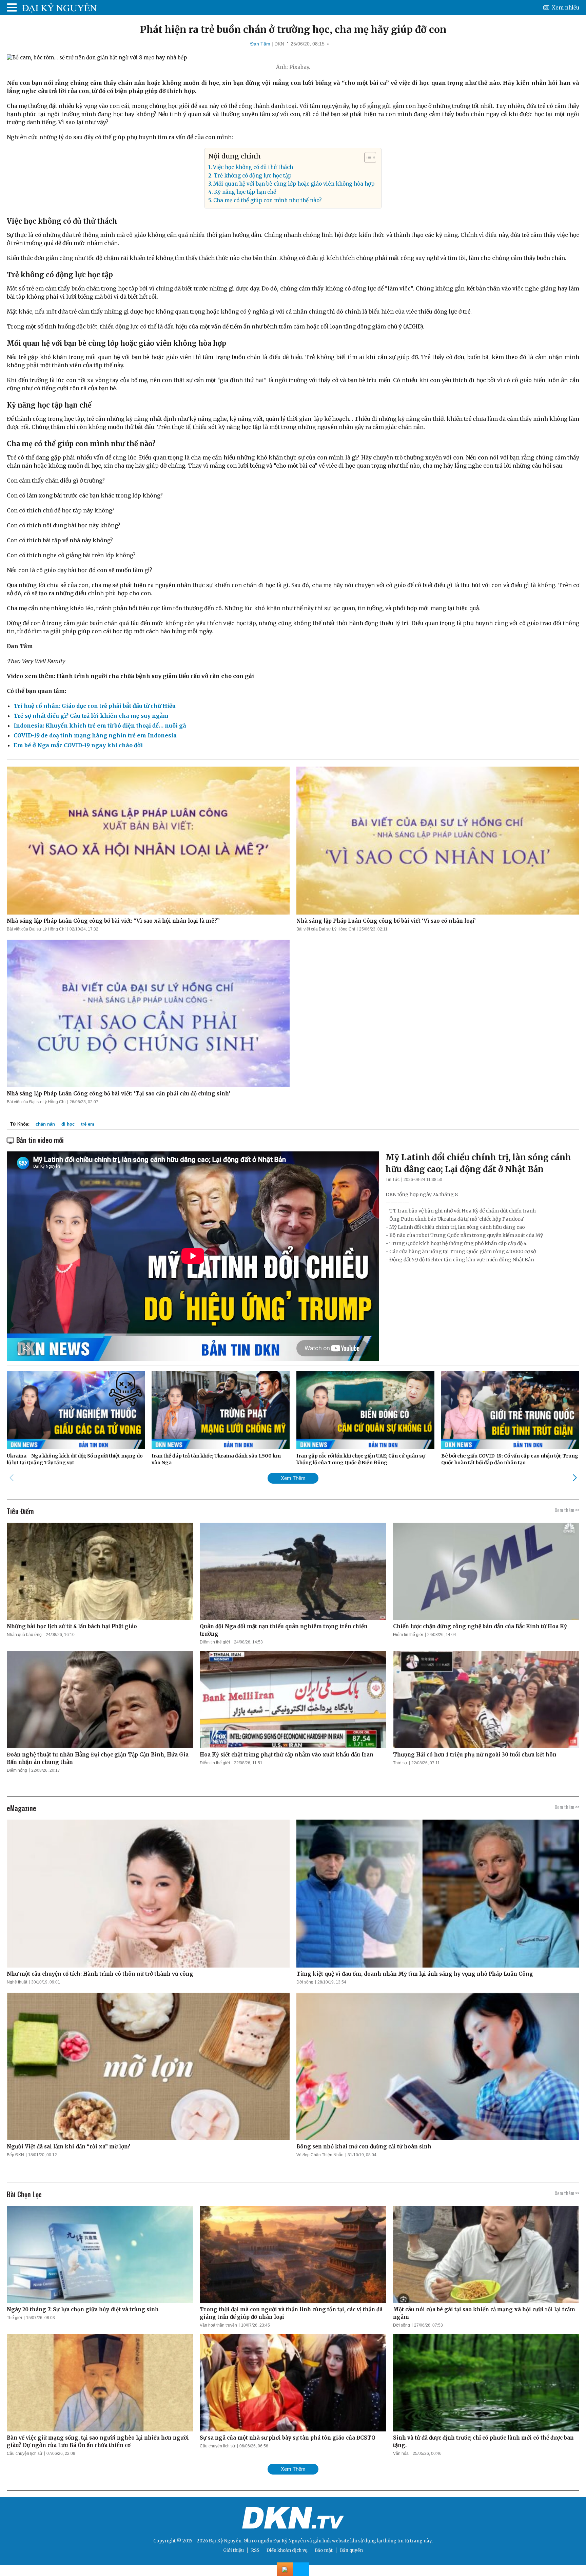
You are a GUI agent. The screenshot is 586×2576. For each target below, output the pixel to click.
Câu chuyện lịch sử (25, 2453)
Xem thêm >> (567, 1510)
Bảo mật (324, 2550)
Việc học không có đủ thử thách (253, 167)
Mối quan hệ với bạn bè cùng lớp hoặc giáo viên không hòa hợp (294, 184)
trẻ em (88, 1124)
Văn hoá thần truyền (218, 2325)
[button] (367, 157)
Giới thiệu (233, 2550)
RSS (255, 2550)
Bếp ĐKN (15, 2155)
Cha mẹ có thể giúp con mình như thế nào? (268, 200)
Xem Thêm (293, 1478)
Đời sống (305, 1982)
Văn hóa (401, 2453)
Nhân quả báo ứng (24, 1635)
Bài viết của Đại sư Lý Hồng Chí (36, 929)
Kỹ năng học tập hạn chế (245, 192)
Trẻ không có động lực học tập (252, 176)
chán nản (45, 1124)
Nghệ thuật (17, 1982)
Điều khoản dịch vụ (287, 2550)
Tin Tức (393, 1180)
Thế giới (14, 2318)
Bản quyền (351, 2550)
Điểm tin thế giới (215, 1642)
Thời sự (400, 1763)
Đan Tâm (260, 44)
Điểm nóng (17, 1770)
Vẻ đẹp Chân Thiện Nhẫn (320, 2155)
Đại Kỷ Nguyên (290, 2541)
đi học (68, 1124)
